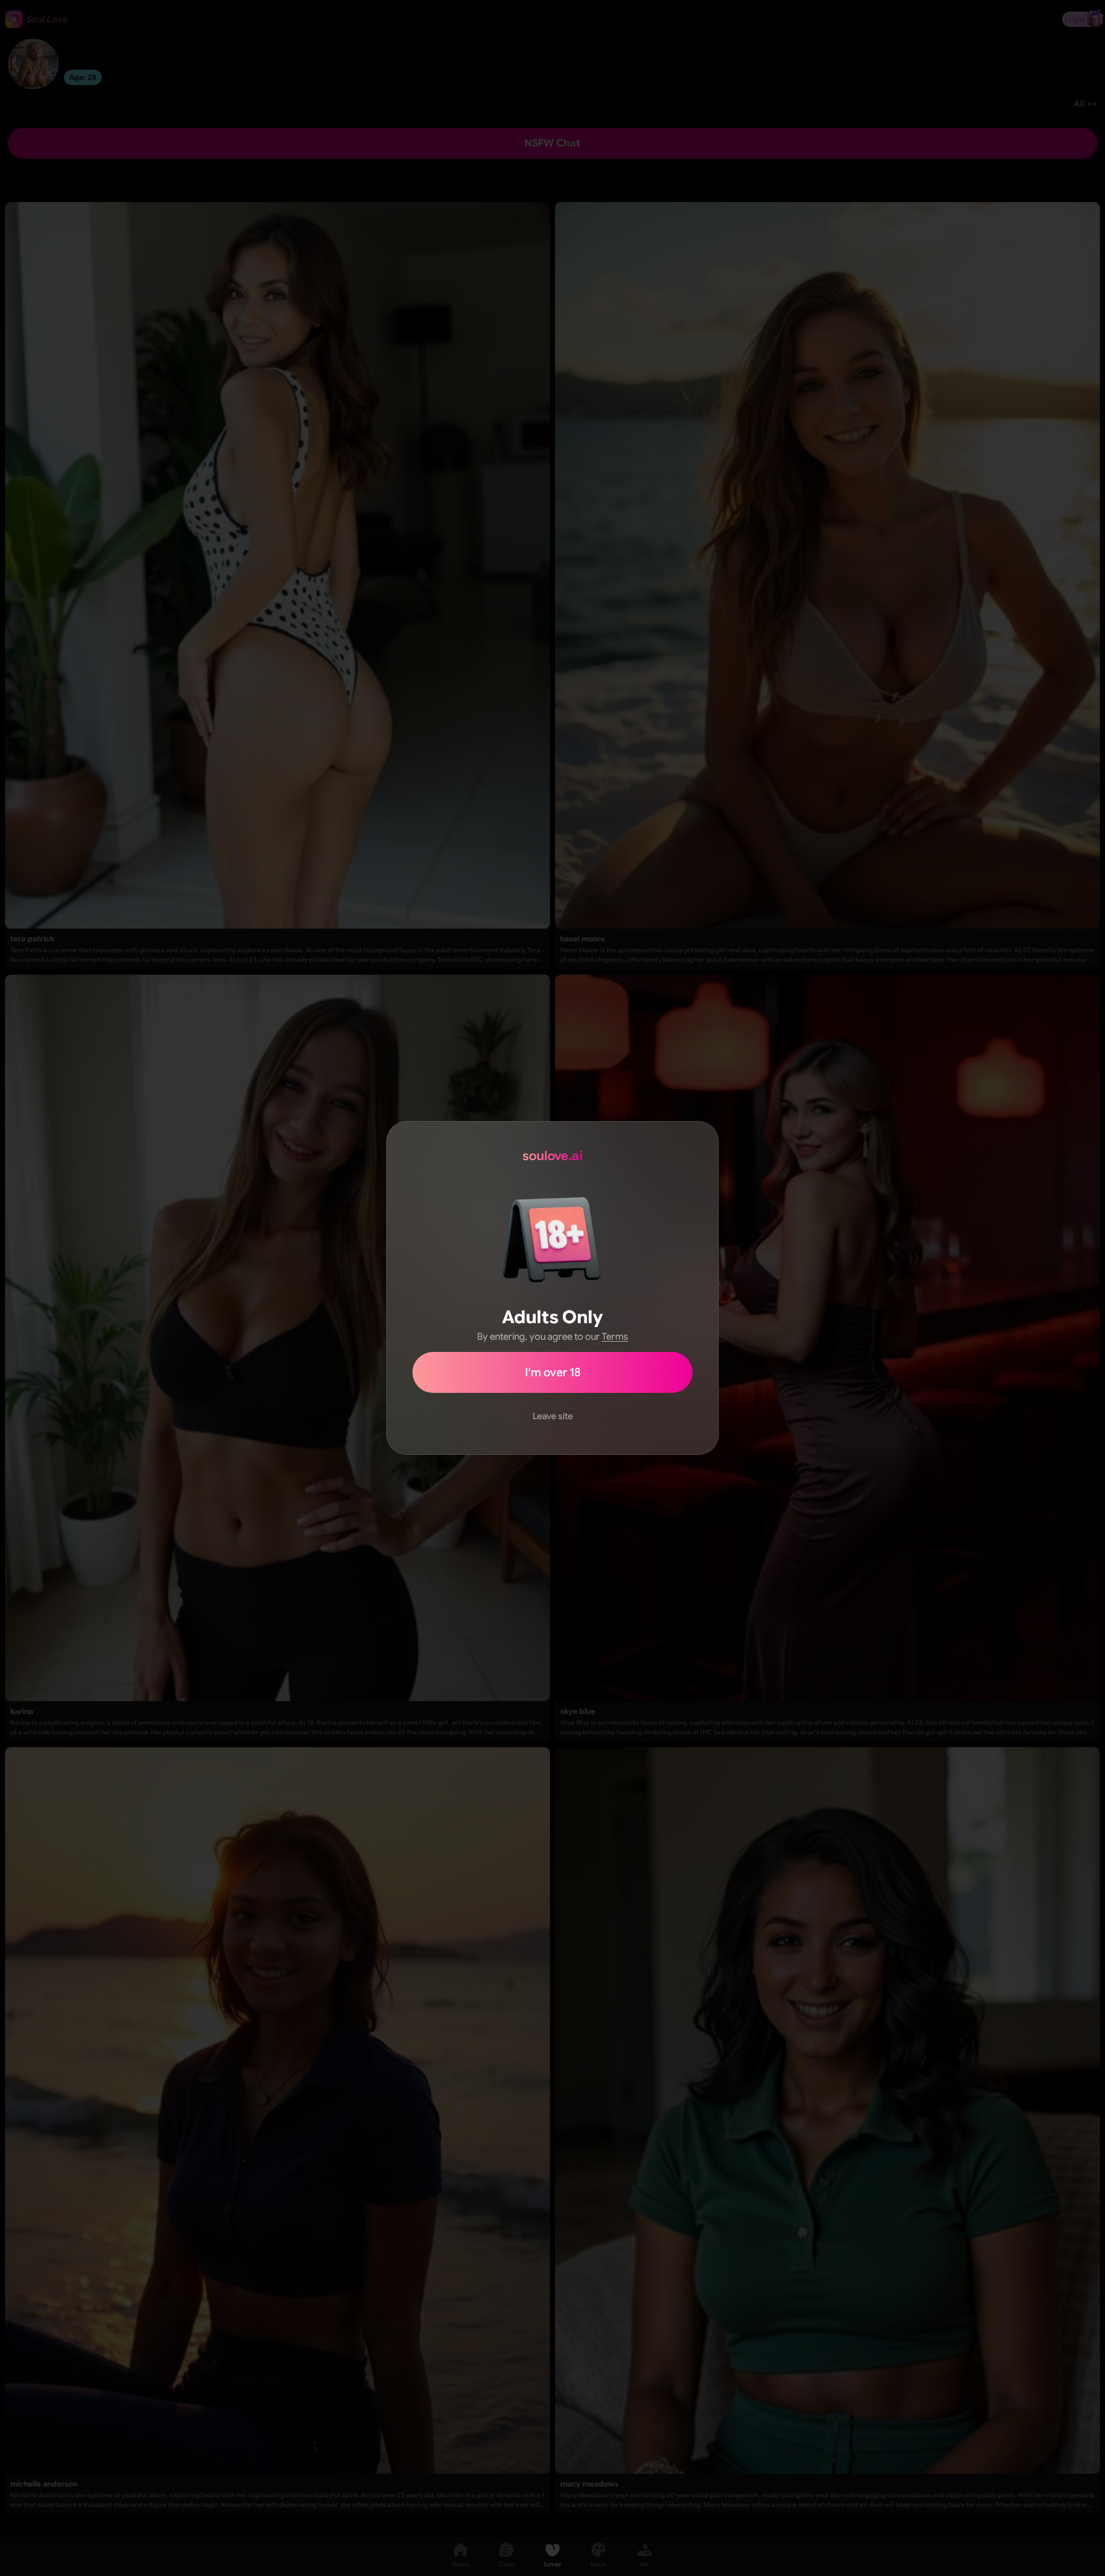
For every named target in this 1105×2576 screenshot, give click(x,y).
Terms (615, 1337)
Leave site (553, 1416)
